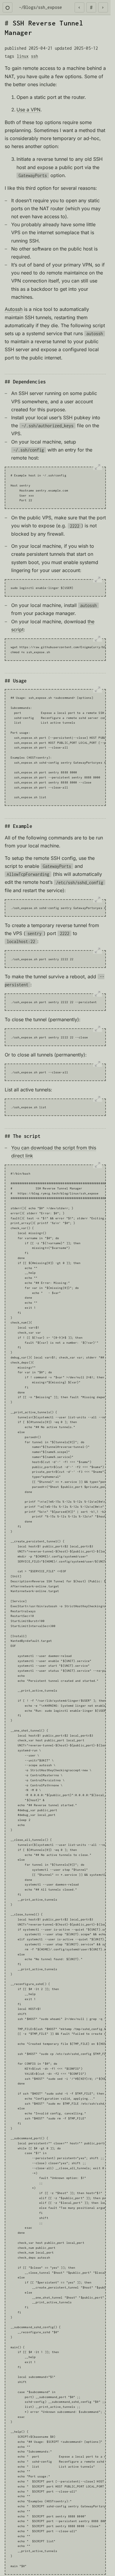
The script (27, 1136)
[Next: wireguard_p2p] (103, 7)
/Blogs (28, 7)
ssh (34, 56)
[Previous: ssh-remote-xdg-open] (80, 7)
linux (23, 56)
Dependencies (29, 382)
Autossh (14, 309)
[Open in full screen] (98, 467)
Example (23, 826)
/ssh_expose (49, 7)
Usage (20, 681)
